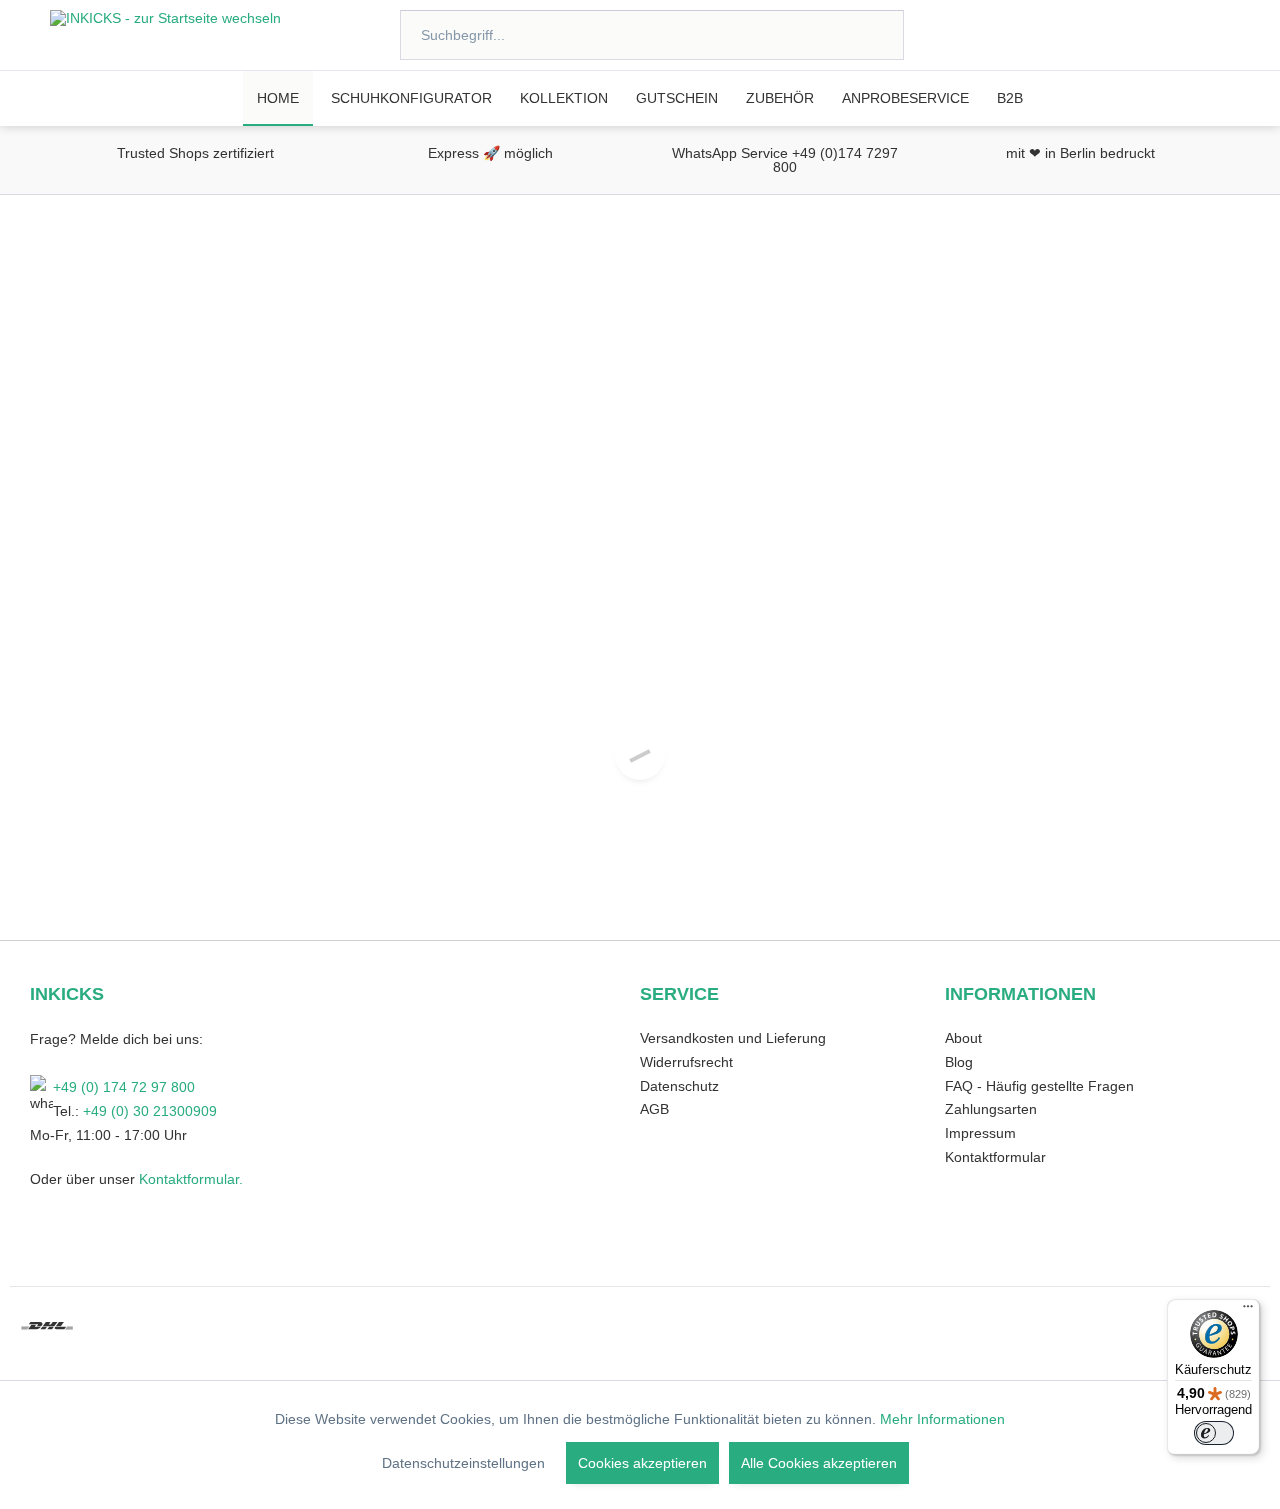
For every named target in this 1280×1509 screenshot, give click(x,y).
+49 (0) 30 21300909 (150, 1111)
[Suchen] (862, 35)
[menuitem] (652, 35)
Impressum (980, 1133)
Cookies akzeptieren (642, 1463)
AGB (654, 1109)
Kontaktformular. (189, 1179)
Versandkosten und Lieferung (733, 1038)
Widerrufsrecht (686, 1062)
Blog (959, 1062)
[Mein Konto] (1163, 34)
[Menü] (1248, 1311)
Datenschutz (679, 1086)
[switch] (1214, 1433)
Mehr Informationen (942, 1419)
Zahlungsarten (991, 1109)
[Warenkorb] (1217, 34)
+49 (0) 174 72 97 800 (124, 1087)
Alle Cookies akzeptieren (819, 1463)
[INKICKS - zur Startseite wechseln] (165, 35)
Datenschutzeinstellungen (463, 1463)
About (963, 1038)
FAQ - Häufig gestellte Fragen (1039, 1086)
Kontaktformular (995, 1157)
